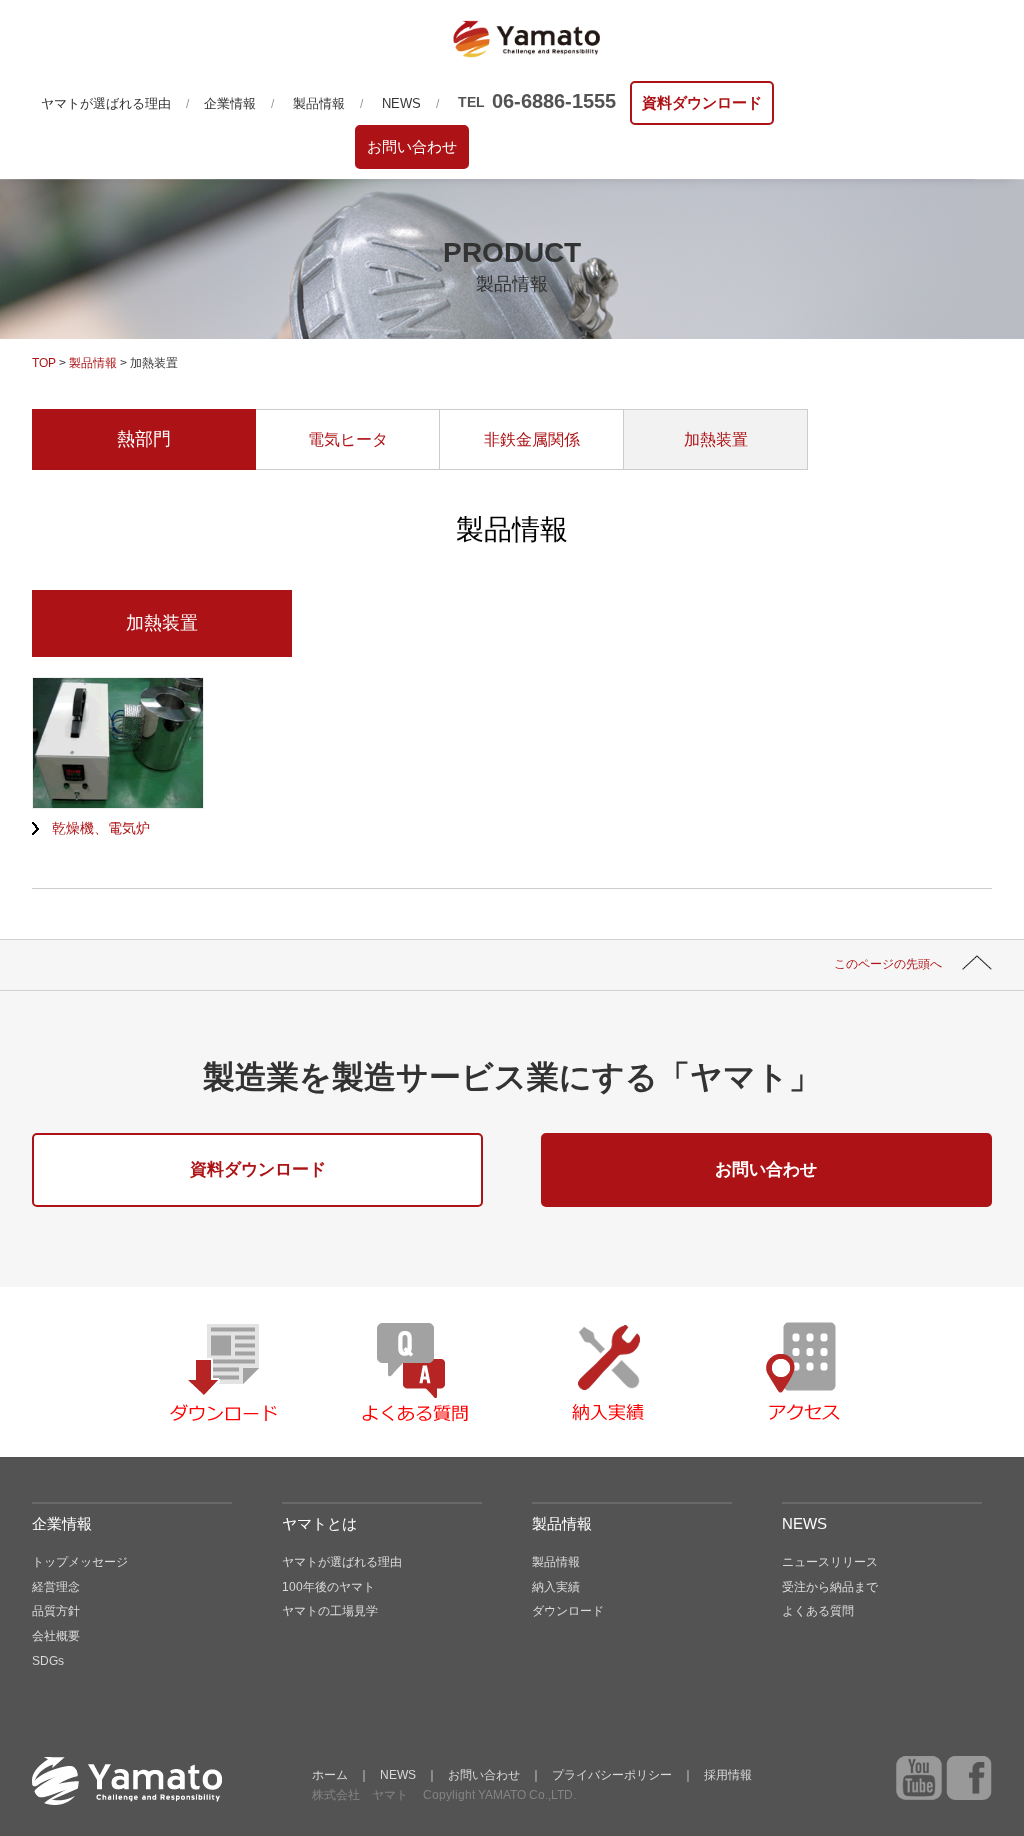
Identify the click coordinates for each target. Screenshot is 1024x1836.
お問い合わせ (412, 146)
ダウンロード (568, 1611)
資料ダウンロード (702, 102)
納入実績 (556, 1587)
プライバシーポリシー (612, 1775)
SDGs (48, 1661)
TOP (44, 363)
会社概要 (56, 1636)
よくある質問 (818, 1611)
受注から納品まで (830, 1587)
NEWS (401, 103)
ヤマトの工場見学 (330, 1611)
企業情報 (230, 103)
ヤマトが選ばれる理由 (106, 103)
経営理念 (56, 1587)
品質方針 (56, 1611)
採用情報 (728, 1775)
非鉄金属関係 (532, 439)
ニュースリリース (830, 1562)
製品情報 (319, 103)
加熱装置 (716, 439)
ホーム (330, 1775)
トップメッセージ (80, 1562)
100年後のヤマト (328, 1587)
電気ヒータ (348, 439)
